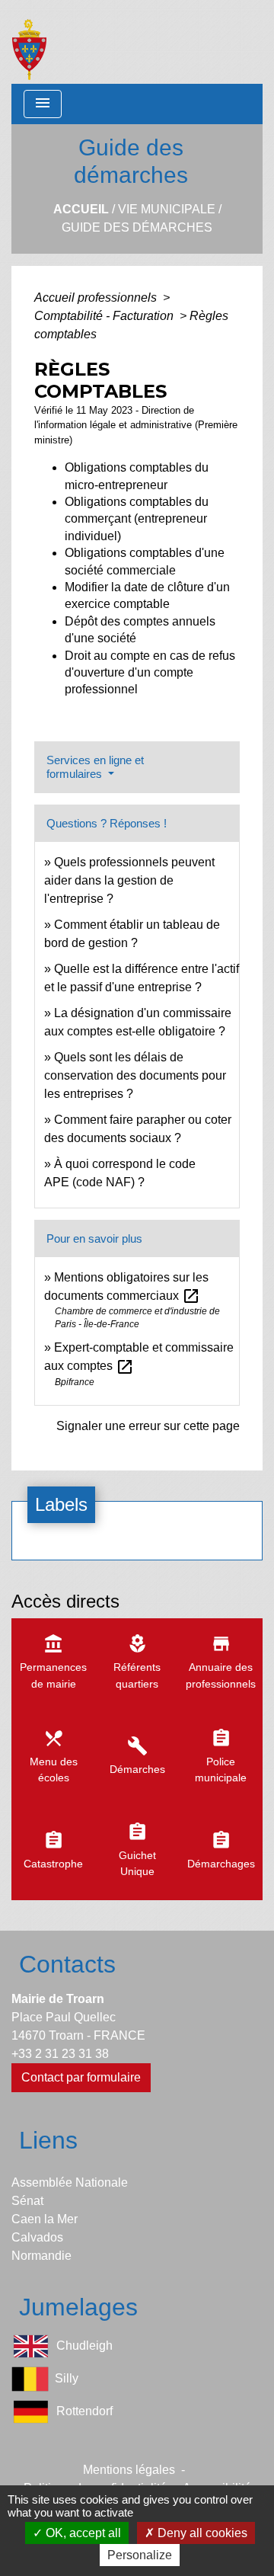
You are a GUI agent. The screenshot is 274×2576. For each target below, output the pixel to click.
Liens (48, 2140)
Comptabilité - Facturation (105, 316)
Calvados (37, 2237)
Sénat (27, 2201)
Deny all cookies (201, 2533)
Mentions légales (129, 2470)
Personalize (140, 2555)
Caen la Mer (45, 2219)
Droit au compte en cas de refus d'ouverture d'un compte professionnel (150, 673)
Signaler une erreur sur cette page (148, 1426)
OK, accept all (82, 2533)
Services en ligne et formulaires (95, 767)
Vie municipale (167, 209)
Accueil (81, 209)
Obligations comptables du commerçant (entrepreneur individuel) (137, 519)
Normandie (41, 2256)
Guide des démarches (137, 227)
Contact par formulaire (81, 2077)
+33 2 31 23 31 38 (60, 2054)
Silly (67, 2378)
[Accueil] (29, 42)
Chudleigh (84, 2346)
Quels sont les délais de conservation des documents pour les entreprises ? (135, 1075)
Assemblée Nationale (70, 2182)
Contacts (67, 1964)
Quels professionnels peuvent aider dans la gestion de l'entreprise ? (129, 880)
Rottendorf (84, 2411)
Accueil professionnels (97, 298)
